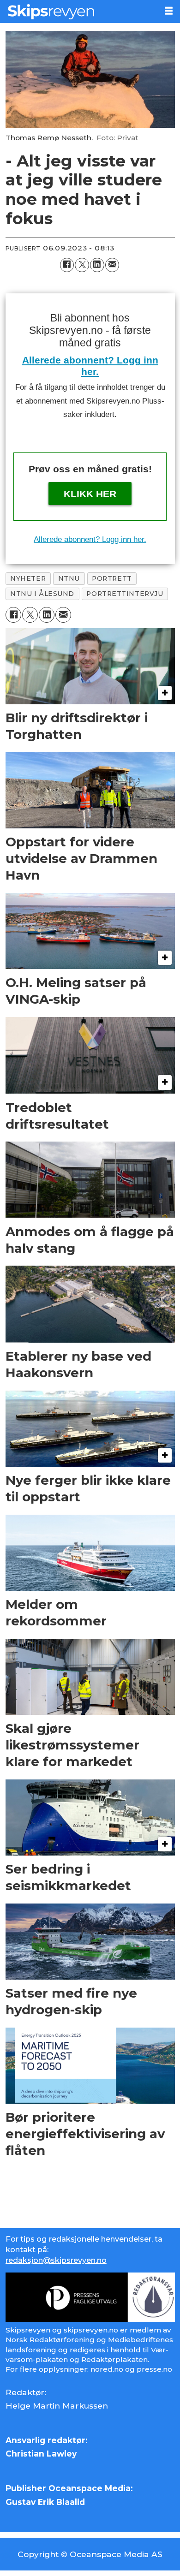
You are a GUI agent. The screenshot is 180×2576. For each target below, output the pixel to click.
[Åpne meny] (169, 11)
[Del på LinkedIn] (97, 265)
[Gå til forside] (78, 12)
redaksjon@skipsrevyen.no (56, 2260)
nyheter (28, 578)
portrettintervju (125, 594)
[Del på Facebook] (67, 265)
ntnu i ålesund (42, 594)
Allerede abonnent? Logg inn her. (90, 539)
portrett (112, 578)
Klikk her (90, 494)
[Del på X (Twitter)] (82, 265)
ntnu (69, 578)
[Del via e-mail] (112, 265)
